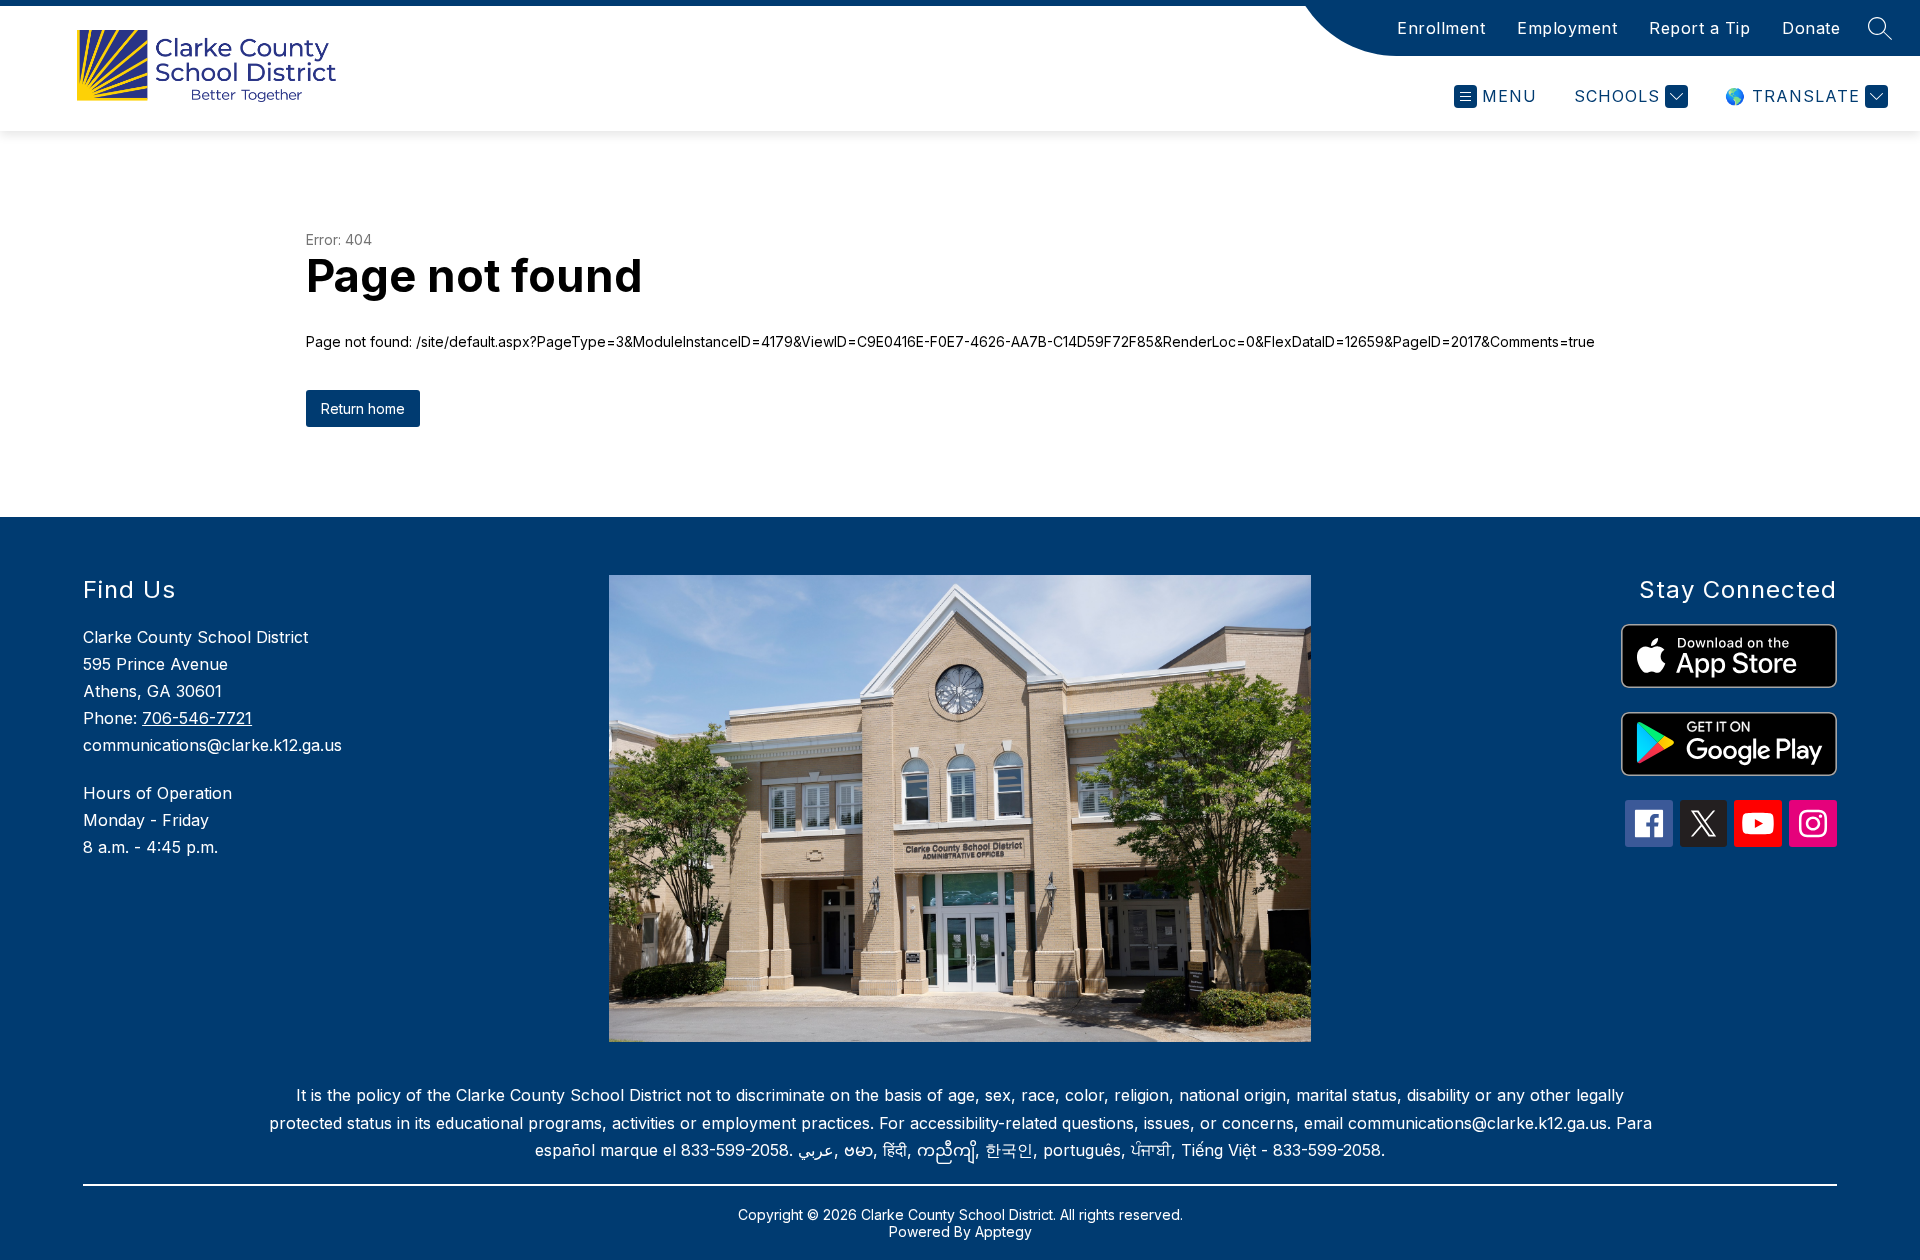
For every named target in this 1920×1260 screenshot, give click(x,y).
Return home (363, 408)
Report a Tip (1699, 28)
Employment (1567, 28)
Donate (1811, 28)
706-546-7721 (197, 718)
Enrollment (1441, 28)
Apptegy (1003, 1231)
